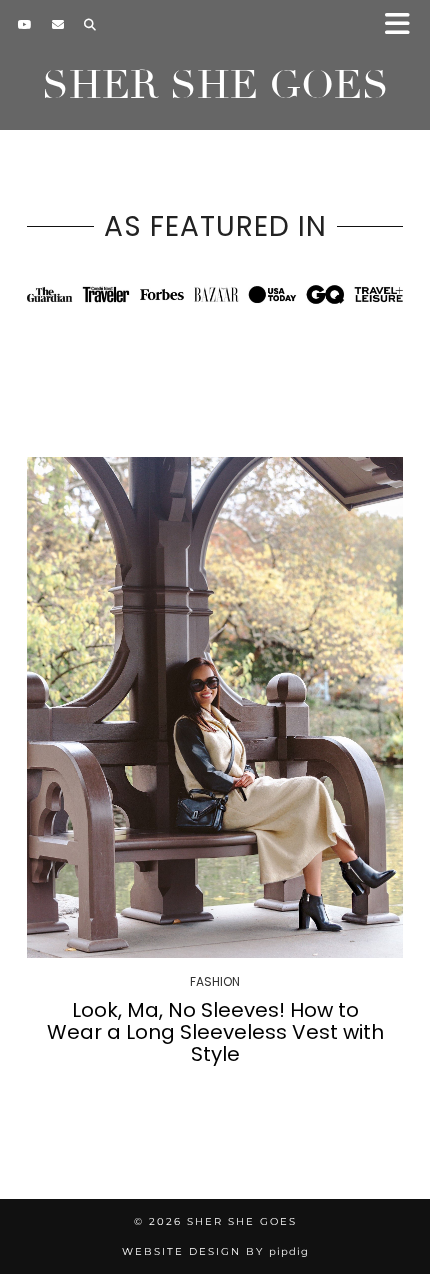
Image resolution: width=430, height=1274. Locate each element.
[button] (403, 25)
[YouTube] (25, 25)
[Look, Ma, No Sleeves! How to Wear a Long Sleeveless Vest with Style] (215, 707)
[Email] (58, 25)
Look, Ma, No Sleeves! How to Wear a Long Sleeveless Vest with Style (215, 1032)
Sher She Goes (215, 85)
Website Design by (215, 1251)
